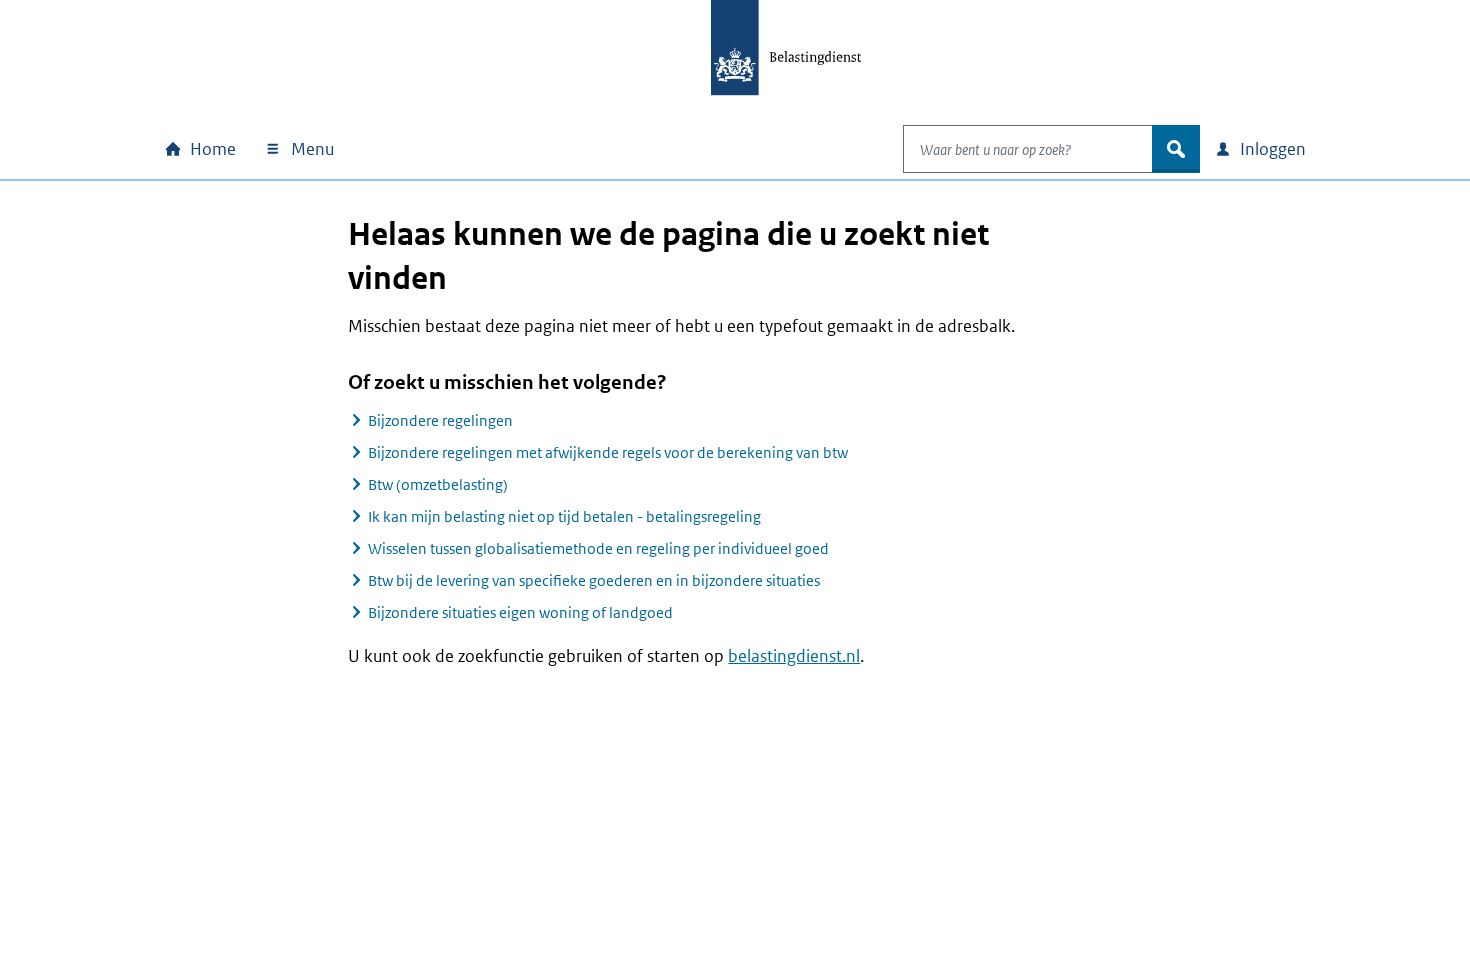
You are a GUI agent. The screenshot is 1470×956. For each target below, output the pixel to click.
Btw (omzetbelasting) (438, 484)
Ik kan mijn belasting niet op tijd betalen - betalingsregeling (564, 516)
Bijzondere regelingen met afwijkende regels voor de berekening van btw (608, 452)
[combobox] (1028, 149)
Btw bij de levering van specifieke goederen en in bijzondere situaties (594, 580)
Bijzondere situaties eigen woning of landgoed (520, 612)
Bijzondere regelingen (440, 420)
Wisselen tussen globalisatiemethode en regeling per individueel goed (598, 548)
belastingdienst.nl (794, 656)
